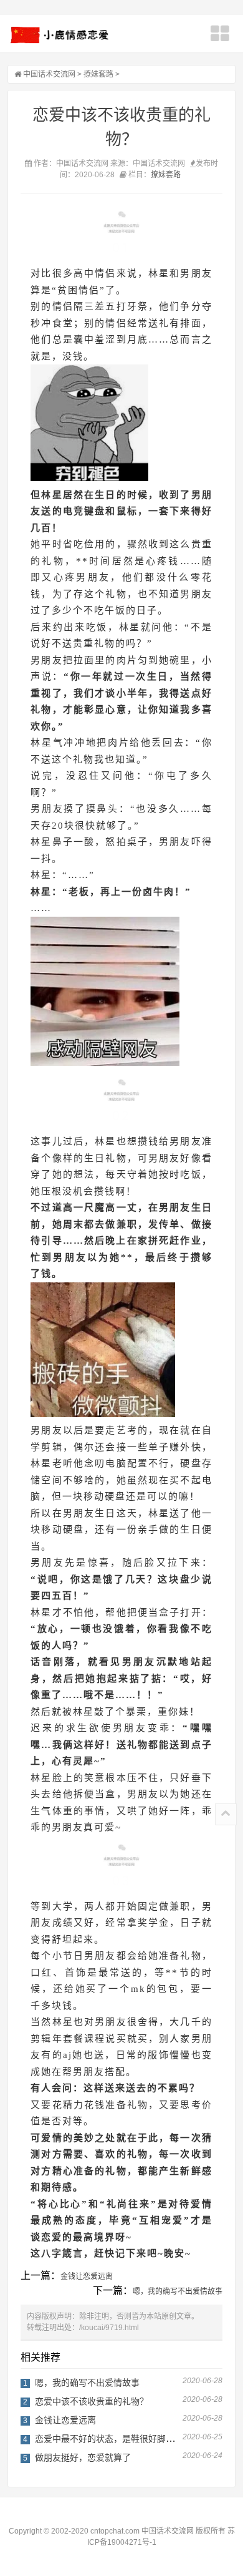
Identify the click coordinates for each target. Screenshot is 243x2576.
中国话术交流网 (49, 74)
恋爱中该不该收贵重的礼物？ (92, 2401)
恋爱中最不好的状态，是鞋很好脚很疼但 (113, 2439)
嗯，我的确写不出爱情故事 (178, 2291)
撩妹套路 (98, 74)
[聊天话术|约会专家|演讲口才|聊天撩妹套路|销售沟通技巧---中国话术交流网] (60, 35)
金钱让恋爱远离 (87, 2276)
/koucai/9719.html (109, 2328)
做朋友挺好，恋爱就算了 (83, 2457)
